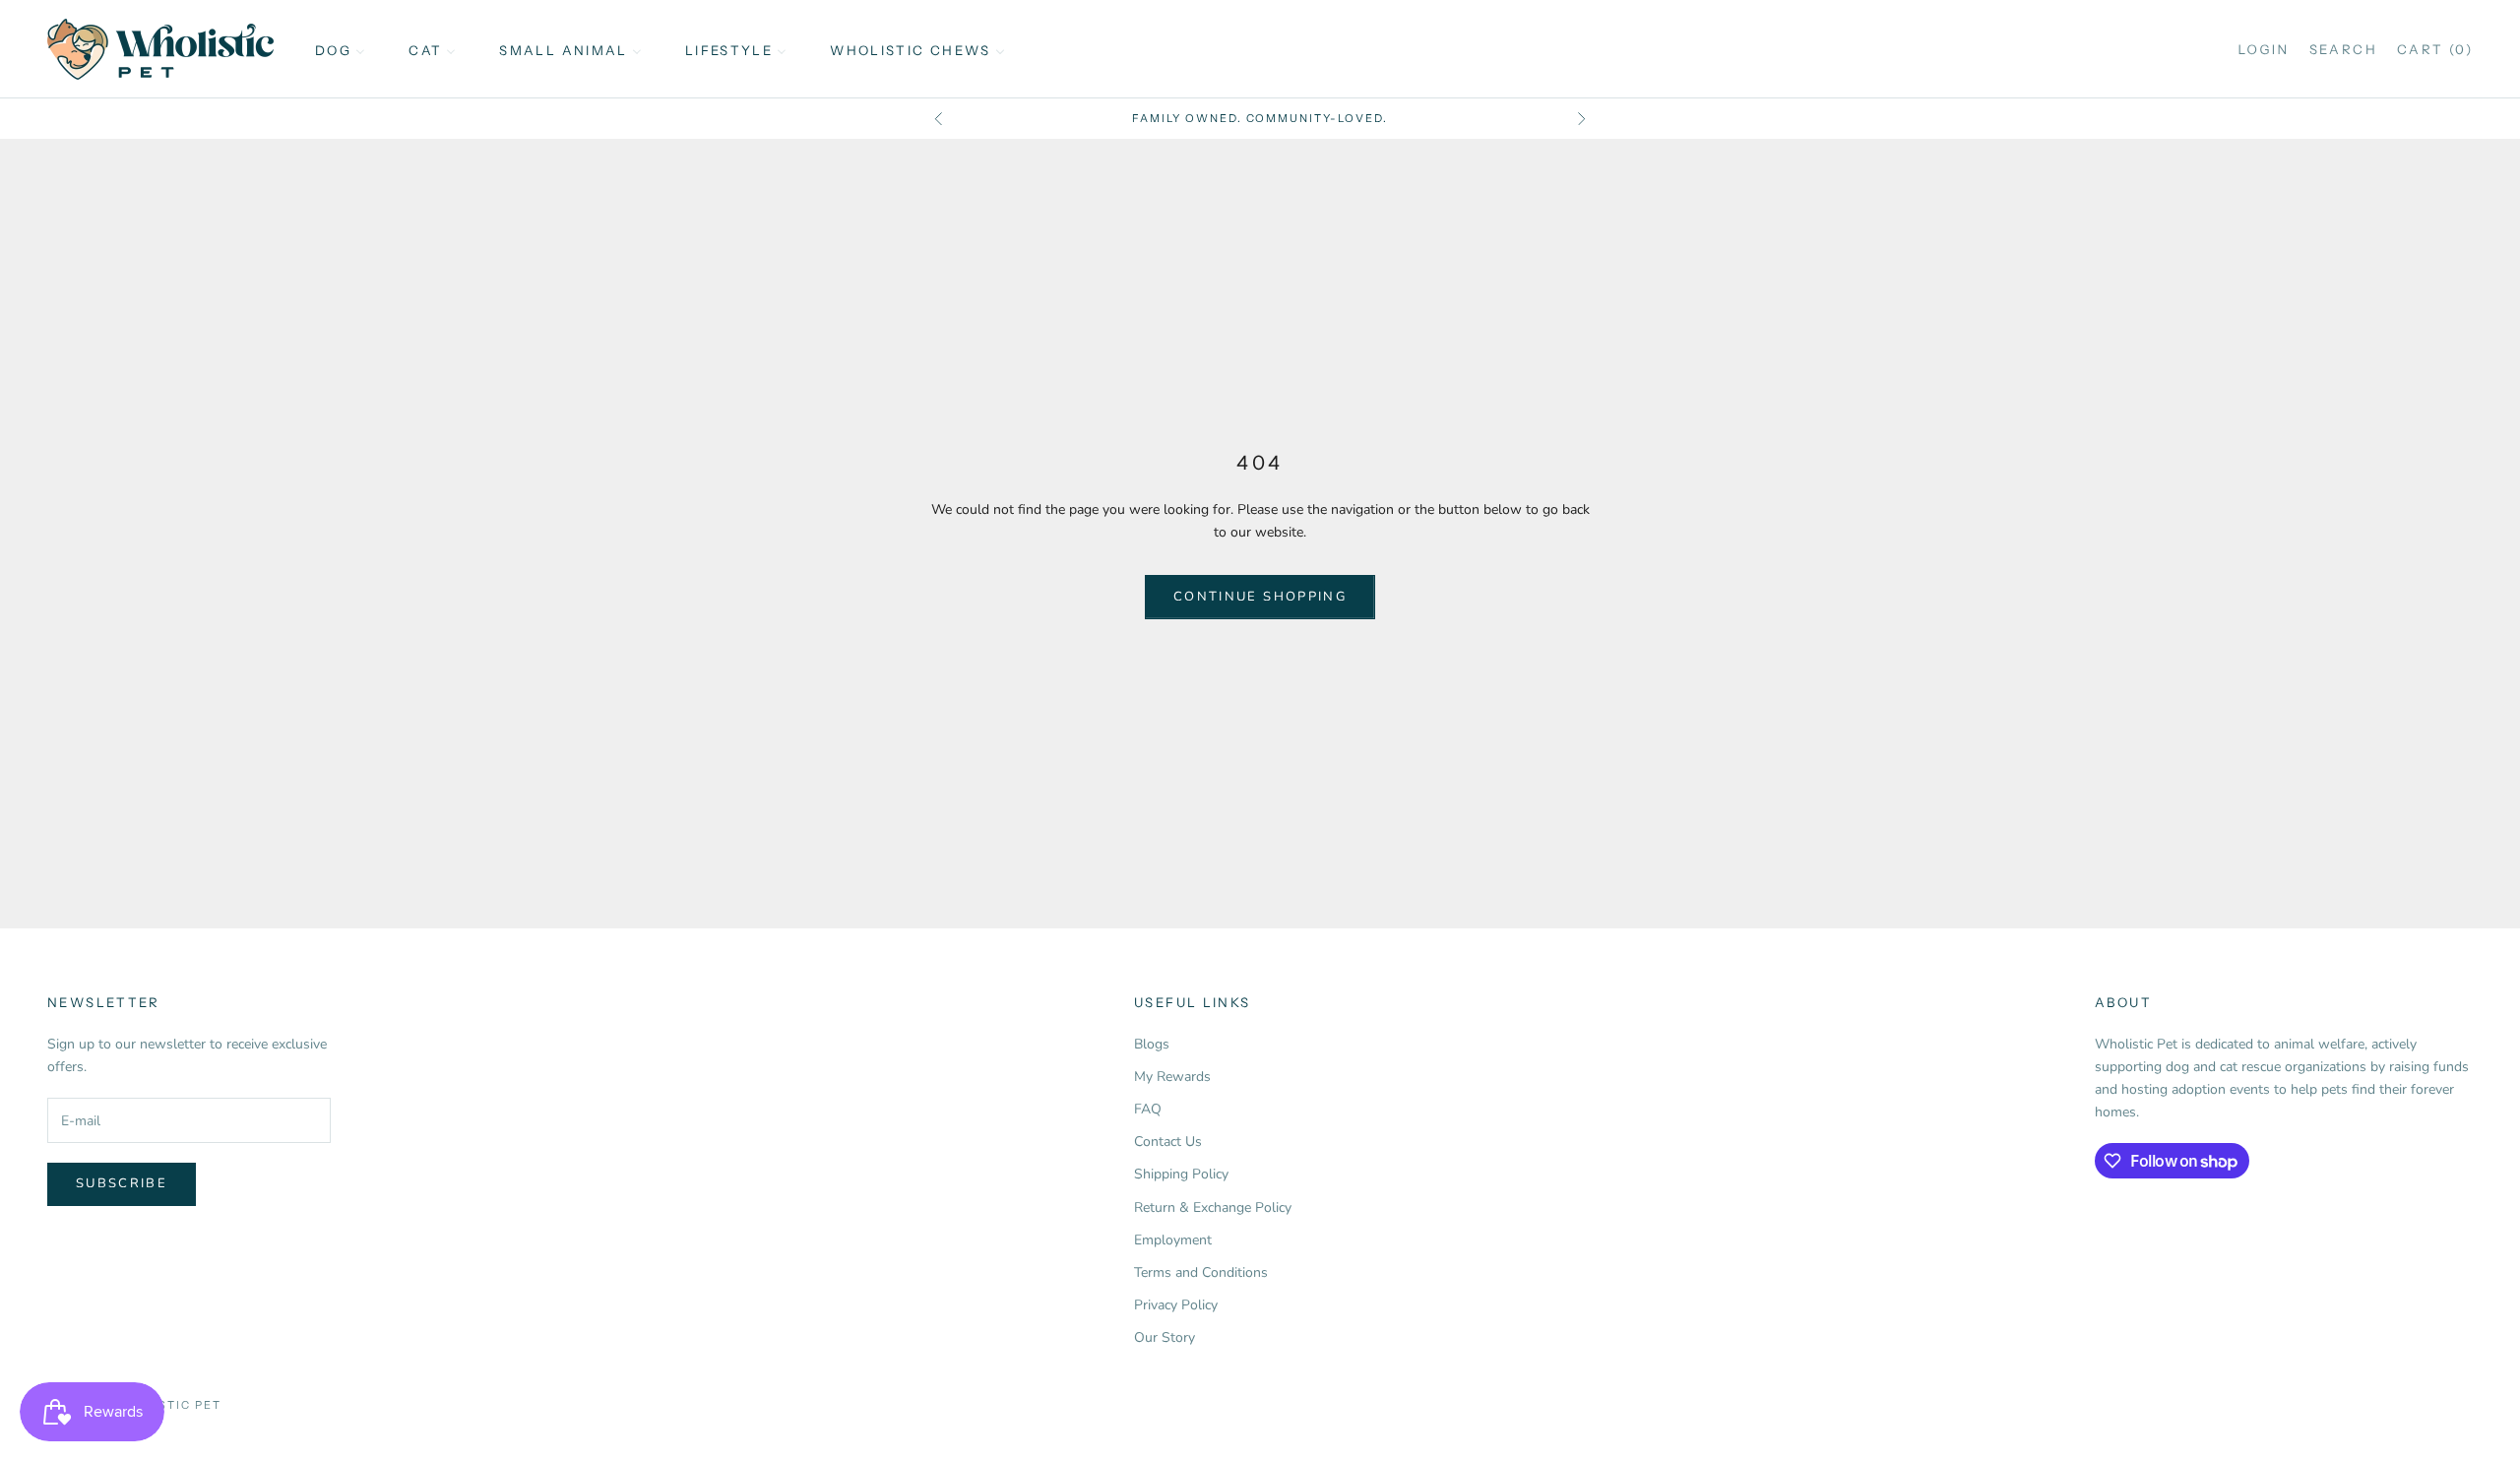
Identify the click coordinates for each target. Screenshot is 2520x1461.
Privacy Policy (1176, 1305)
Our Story (1165, 1337)
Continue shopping (1260, 597)
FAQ (1148, 1109)
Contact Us (1168, 1142)
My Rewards (1172, 1077)
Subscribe (122, 1183)
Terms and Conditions (1201, 1272)
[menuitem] (340, 49)
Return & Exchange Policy (1213, 1207)
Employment (1173, 1240)
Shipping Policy (1181, 1174)
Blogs (1152, 1044)
